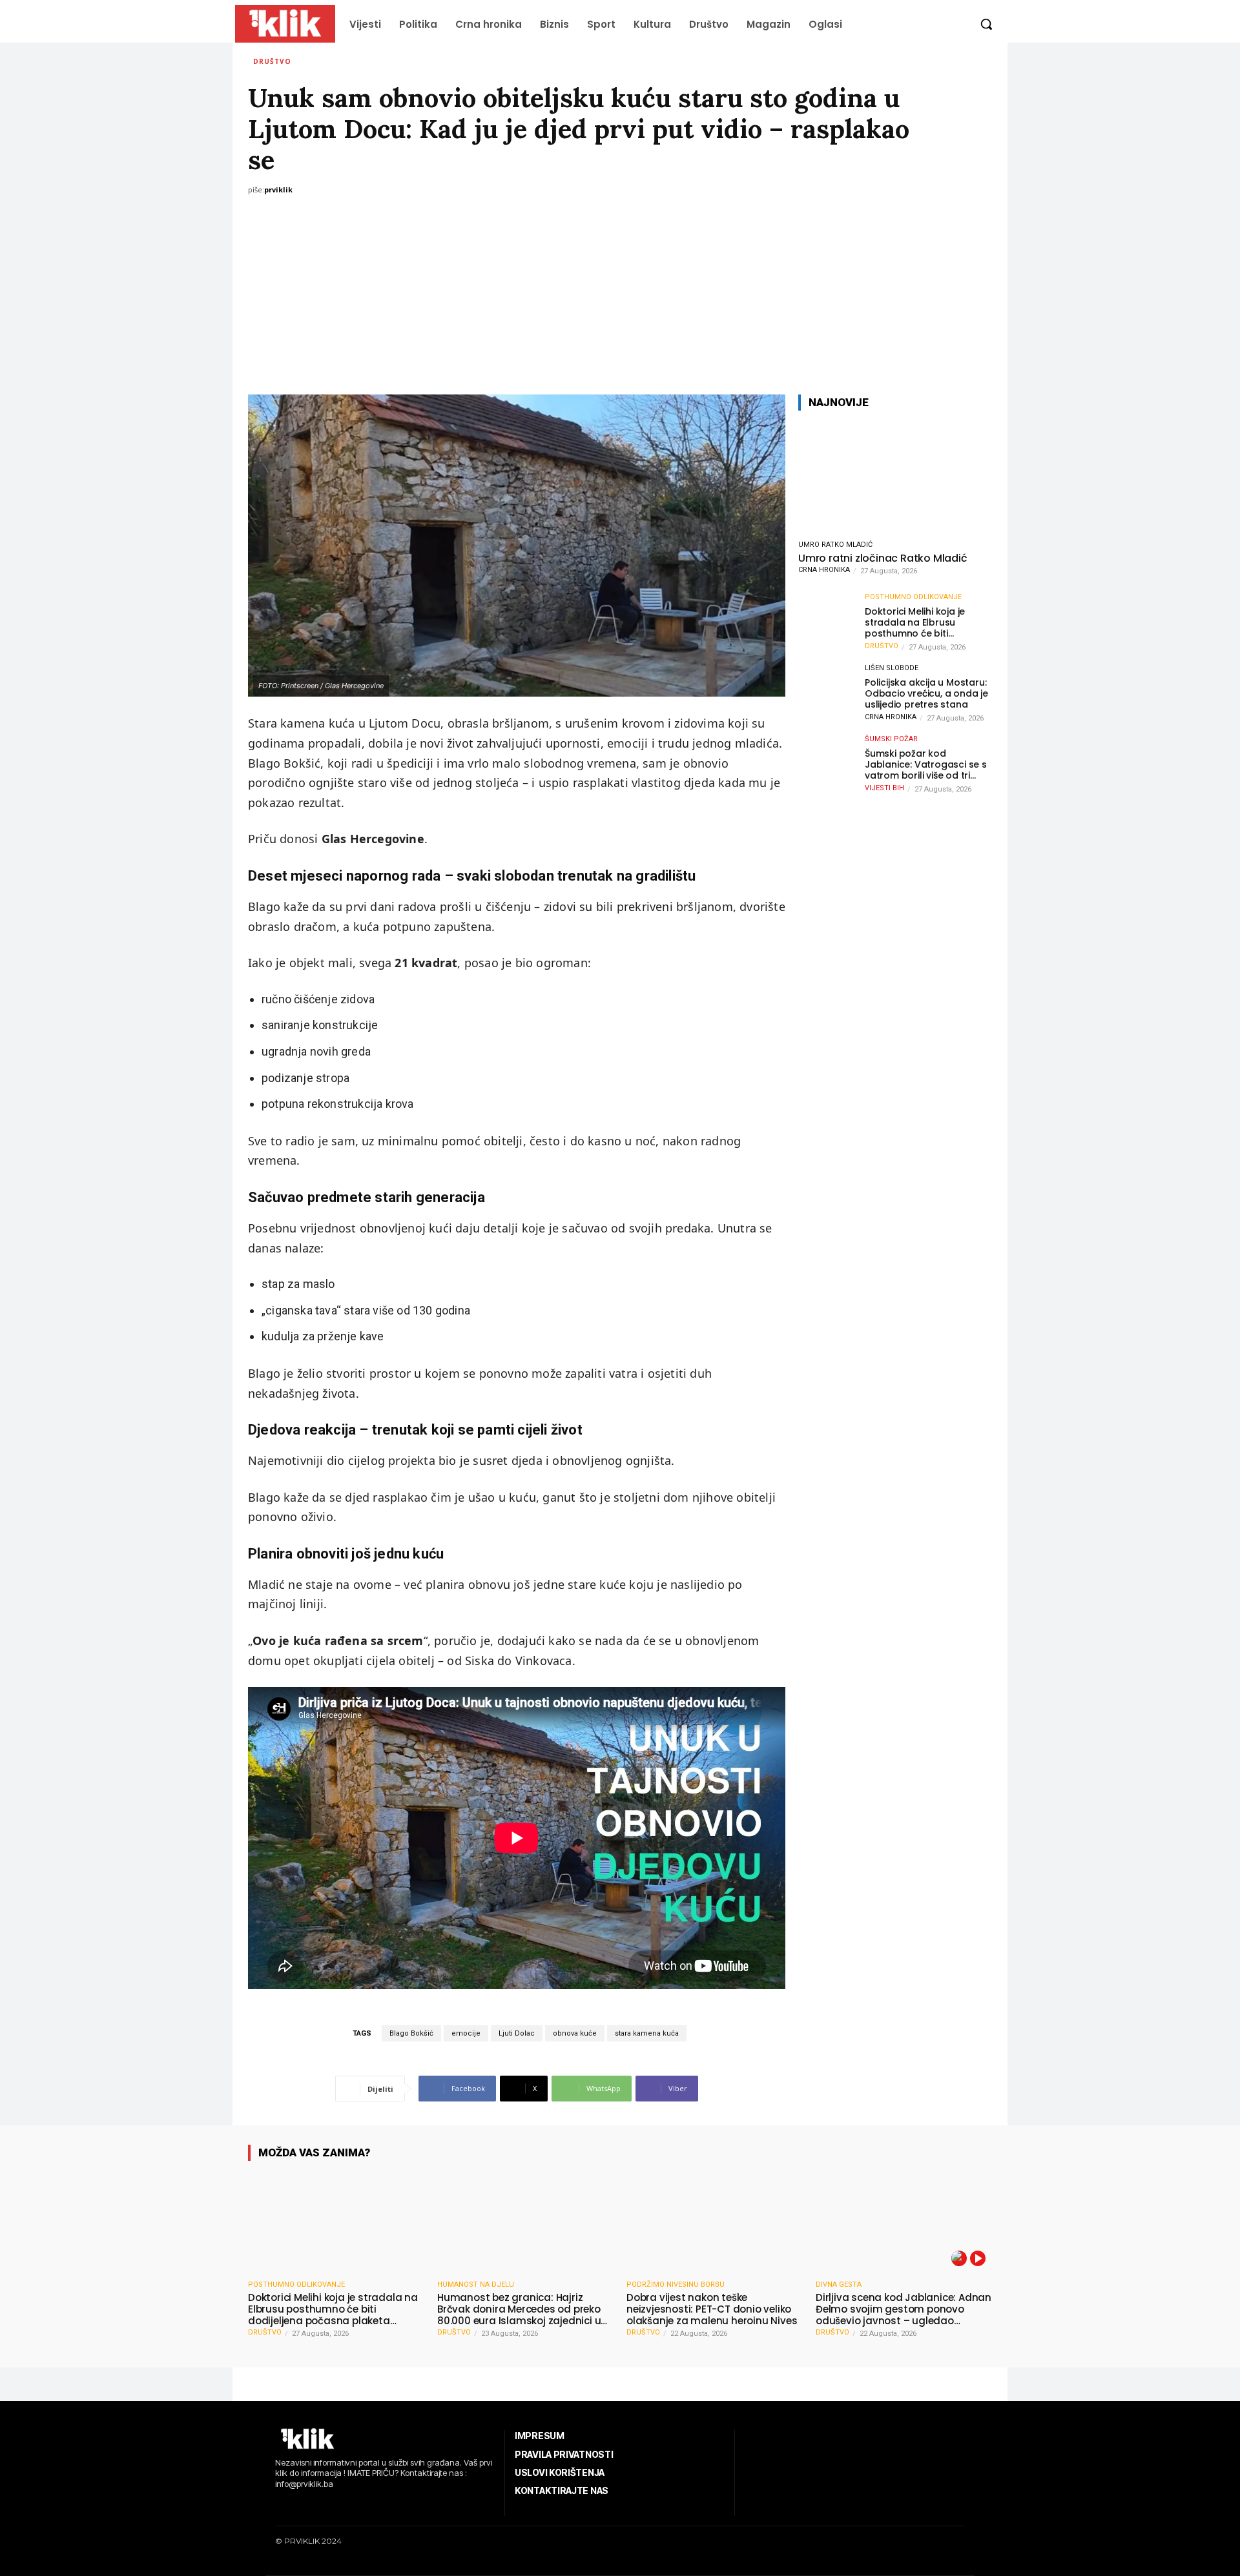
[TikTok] (317, 2506)
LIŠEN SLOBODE (892, 668)
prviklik (278, 189)
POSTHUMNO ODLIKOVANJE (913, 597)
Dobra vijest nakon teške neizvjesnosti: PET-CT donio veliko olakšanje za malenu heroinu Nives (712, 2309)
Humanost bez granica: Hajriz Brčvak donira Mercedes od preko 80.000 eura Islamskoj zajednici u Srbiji (519, 2309)
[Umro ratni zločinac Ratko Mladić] (895, 477)
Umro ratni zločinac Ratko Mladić (883, 558)
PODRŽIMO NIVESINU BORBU (676, 2285)
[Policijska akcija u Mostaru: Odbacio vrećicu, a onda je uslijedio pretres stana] (827, 693)
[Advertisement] (620, 298)
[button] (986, 24)
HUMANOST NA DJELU (476, 2285)
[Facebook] (277, 2506)
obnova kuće (575, 2033)
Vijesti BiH (884, 788)
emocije (466, 2033)
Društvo (272, 61)
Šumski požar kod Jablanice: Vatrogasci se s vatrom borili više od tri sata (926, 764)
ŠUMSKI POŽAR (891, 739)
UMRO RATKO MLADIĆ (835, 545)
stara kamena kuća (647, 2033)
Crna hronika (824, 570)
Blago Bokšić (411, 2033)
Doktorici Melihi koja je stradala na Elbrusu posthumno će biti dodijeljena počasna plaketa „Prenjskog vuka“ (922, 622)
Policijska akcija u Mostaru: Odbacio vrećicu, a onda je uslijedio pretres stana (926, 693)
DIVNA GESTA (839, 2285)
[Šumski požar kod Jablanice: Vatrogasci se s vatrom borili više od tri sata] (827, 764)
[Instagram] (297, 2506)
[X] (336, 2506)
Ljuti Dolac (517, 2033)
